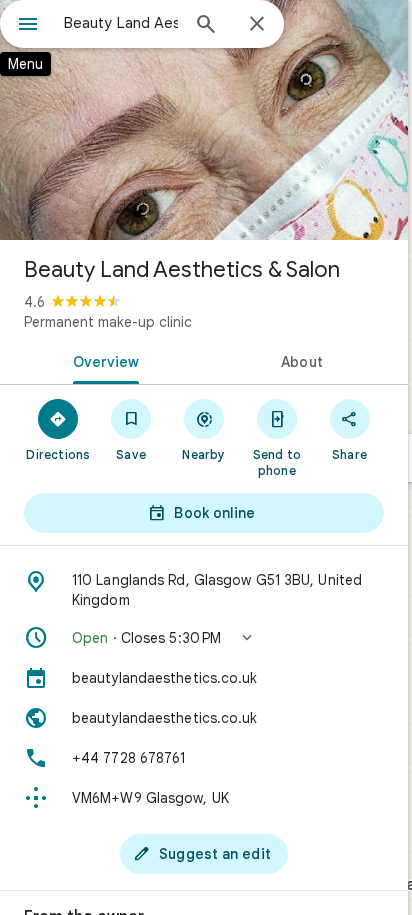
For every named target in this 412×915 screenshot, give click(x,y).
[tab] (102, 360)
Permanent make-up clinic (108, 322)
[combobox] (121, 23)
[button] (204, 638)
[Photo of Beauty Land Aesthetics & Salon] (204, 120)
